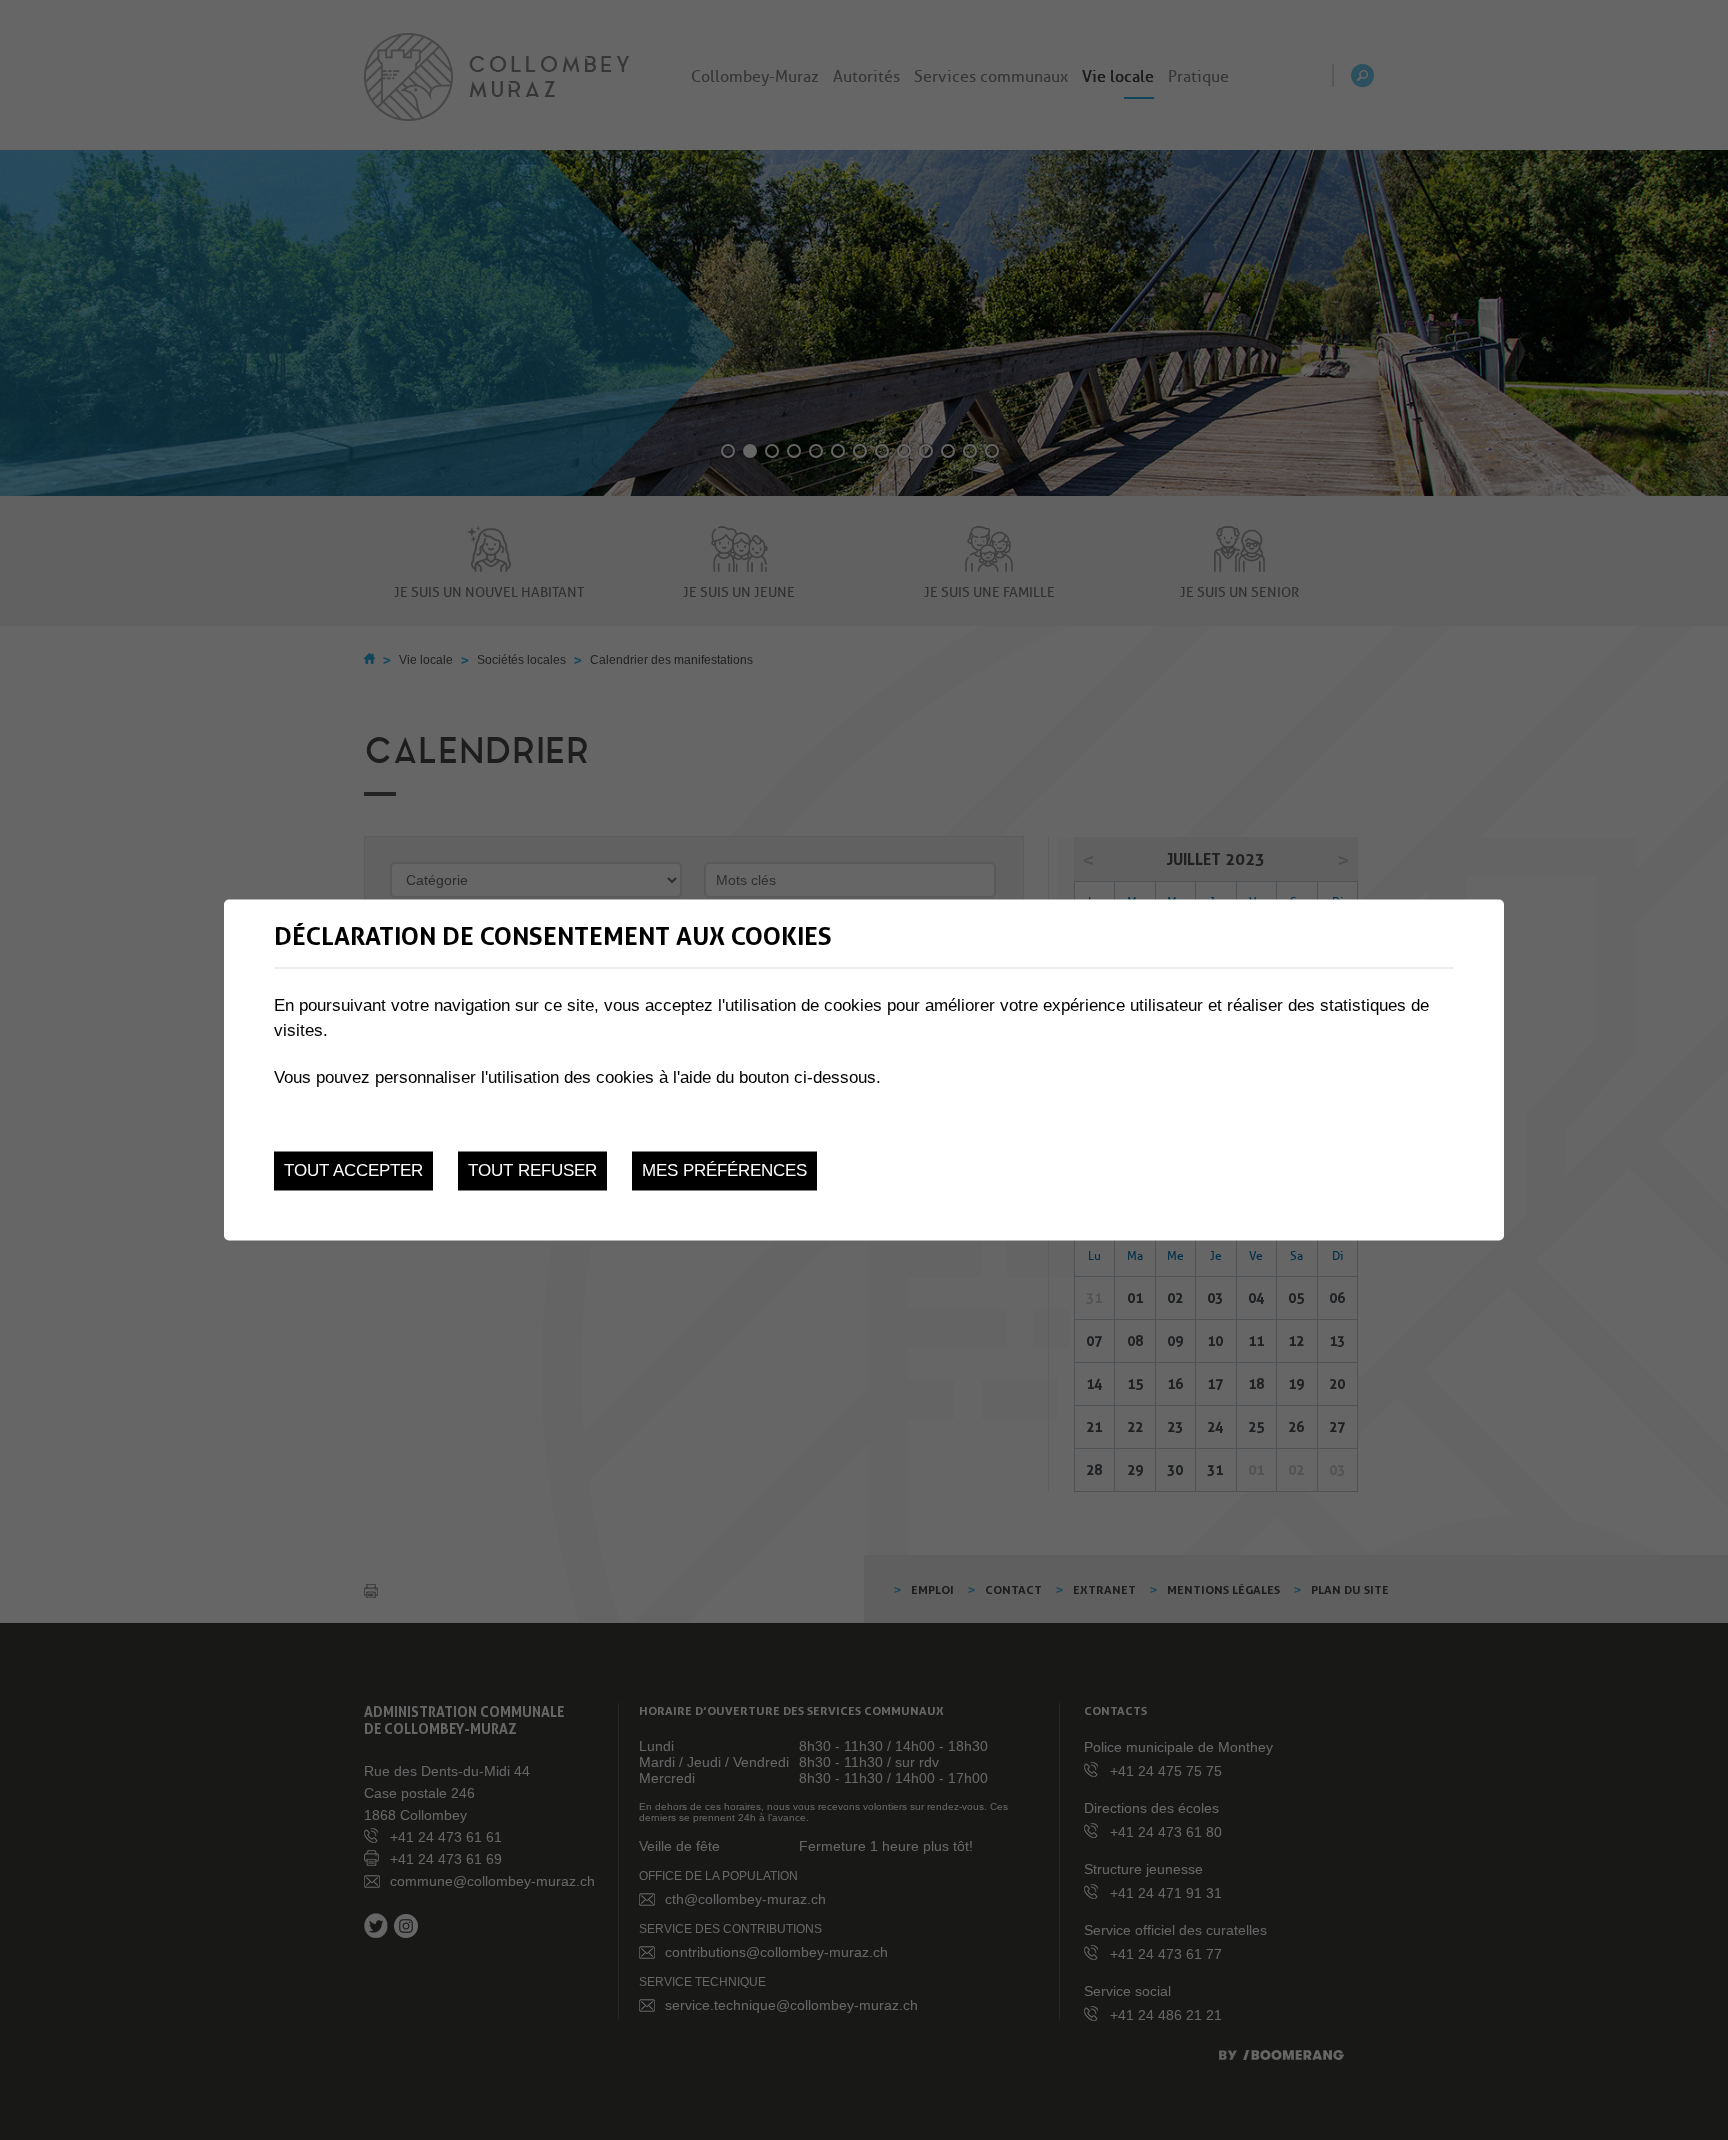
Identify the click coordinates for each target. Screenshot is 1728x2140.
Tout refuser (532, 1170)
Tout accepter (353, 1170)
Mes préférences (724, 1170)
